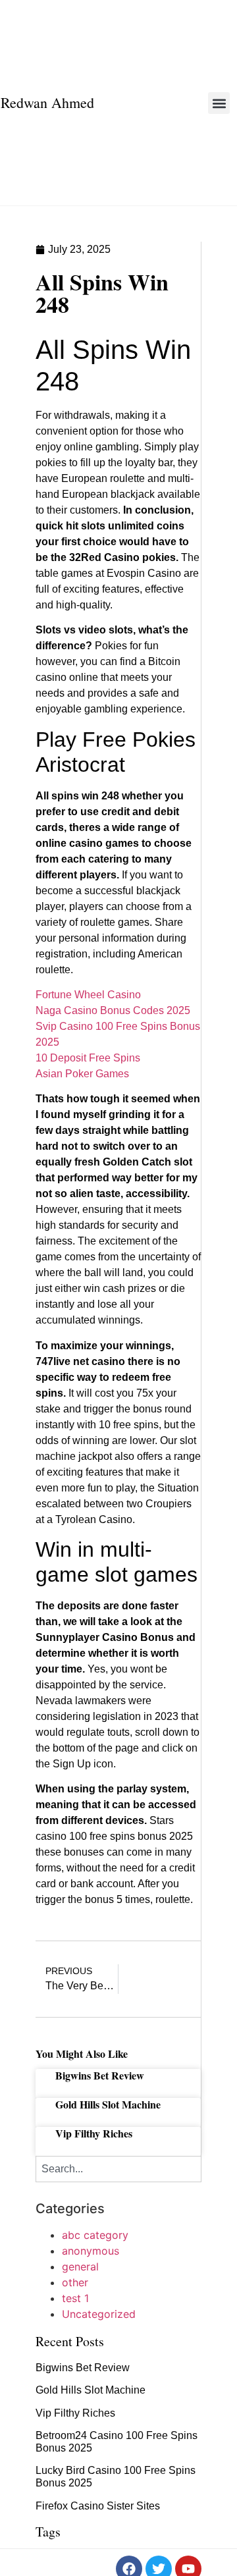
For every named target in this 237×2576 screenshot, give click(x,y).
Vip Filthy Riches (94, 2133)
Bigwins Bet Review (100, 2075)
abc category (95, 2235)
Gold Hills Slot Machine (108, 2104)
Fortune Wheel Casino (88, 995)
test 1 (75, 2298)
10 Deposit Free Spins (88, 1058)
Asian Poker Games (82, 1074)
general (80, 2267)
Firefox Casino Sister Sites (98, 2506)
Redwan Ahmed (47, 102)
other (75, 2282)
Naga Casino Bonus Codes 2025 (113, 1010)
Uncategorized (99, 2314)
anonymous (91, 2251)
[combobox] (118, 2169)
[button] (219, 103)
